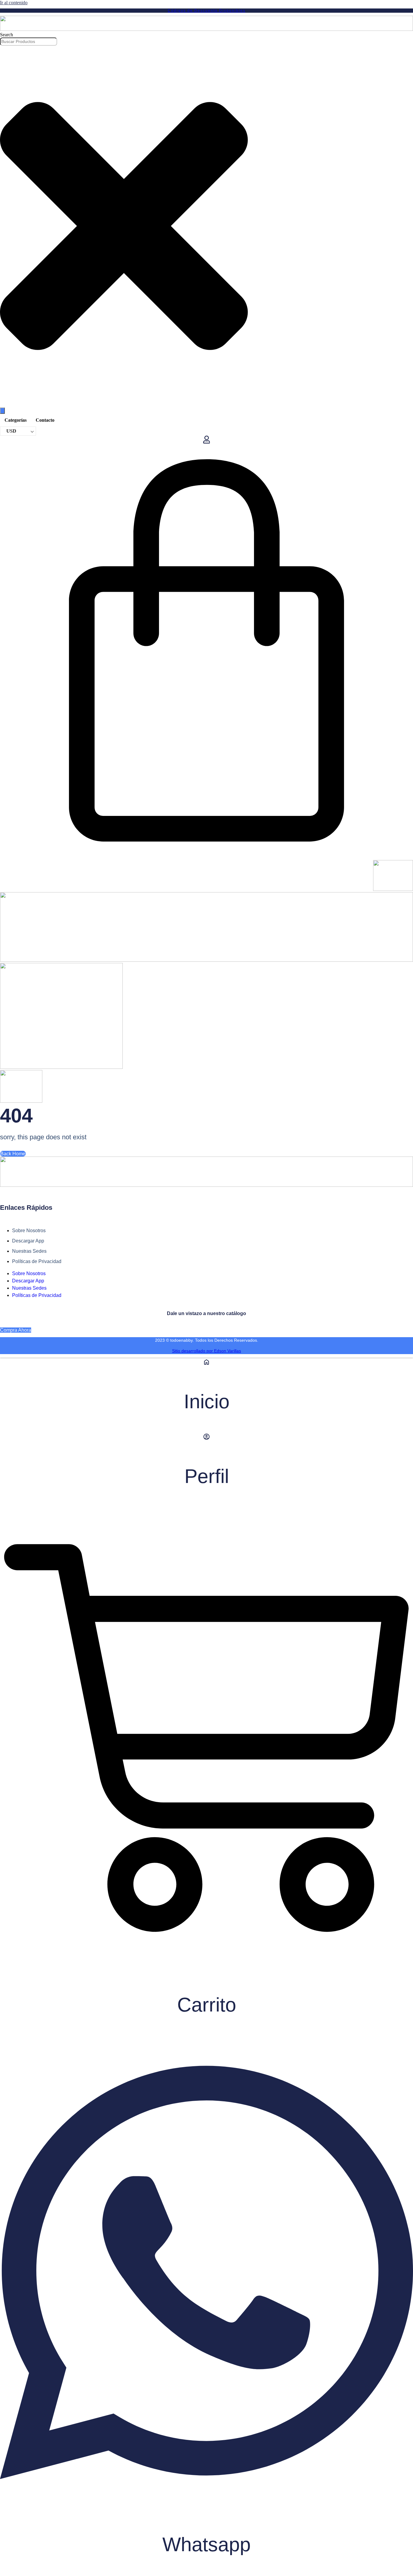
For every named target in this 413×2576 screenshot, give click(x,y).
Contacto (45, 420)
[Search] (2, 411)
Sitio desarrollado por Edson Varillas (207, 1351)
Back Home (13, 1154)
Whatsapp (207, 2544)
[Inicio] (207, 1364)
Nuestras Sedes (29, 1251)
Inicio (207, 1401)
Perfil (207, 1476)
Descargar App (28, 1241)
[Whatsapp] (207, 2507)
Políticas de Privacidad (37, 1261)
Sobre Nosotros (29, 1231)
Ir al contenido (14, 3)
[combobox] (29, 42)
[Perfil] (207, 1439)
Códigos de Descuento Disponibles (207, 11)
